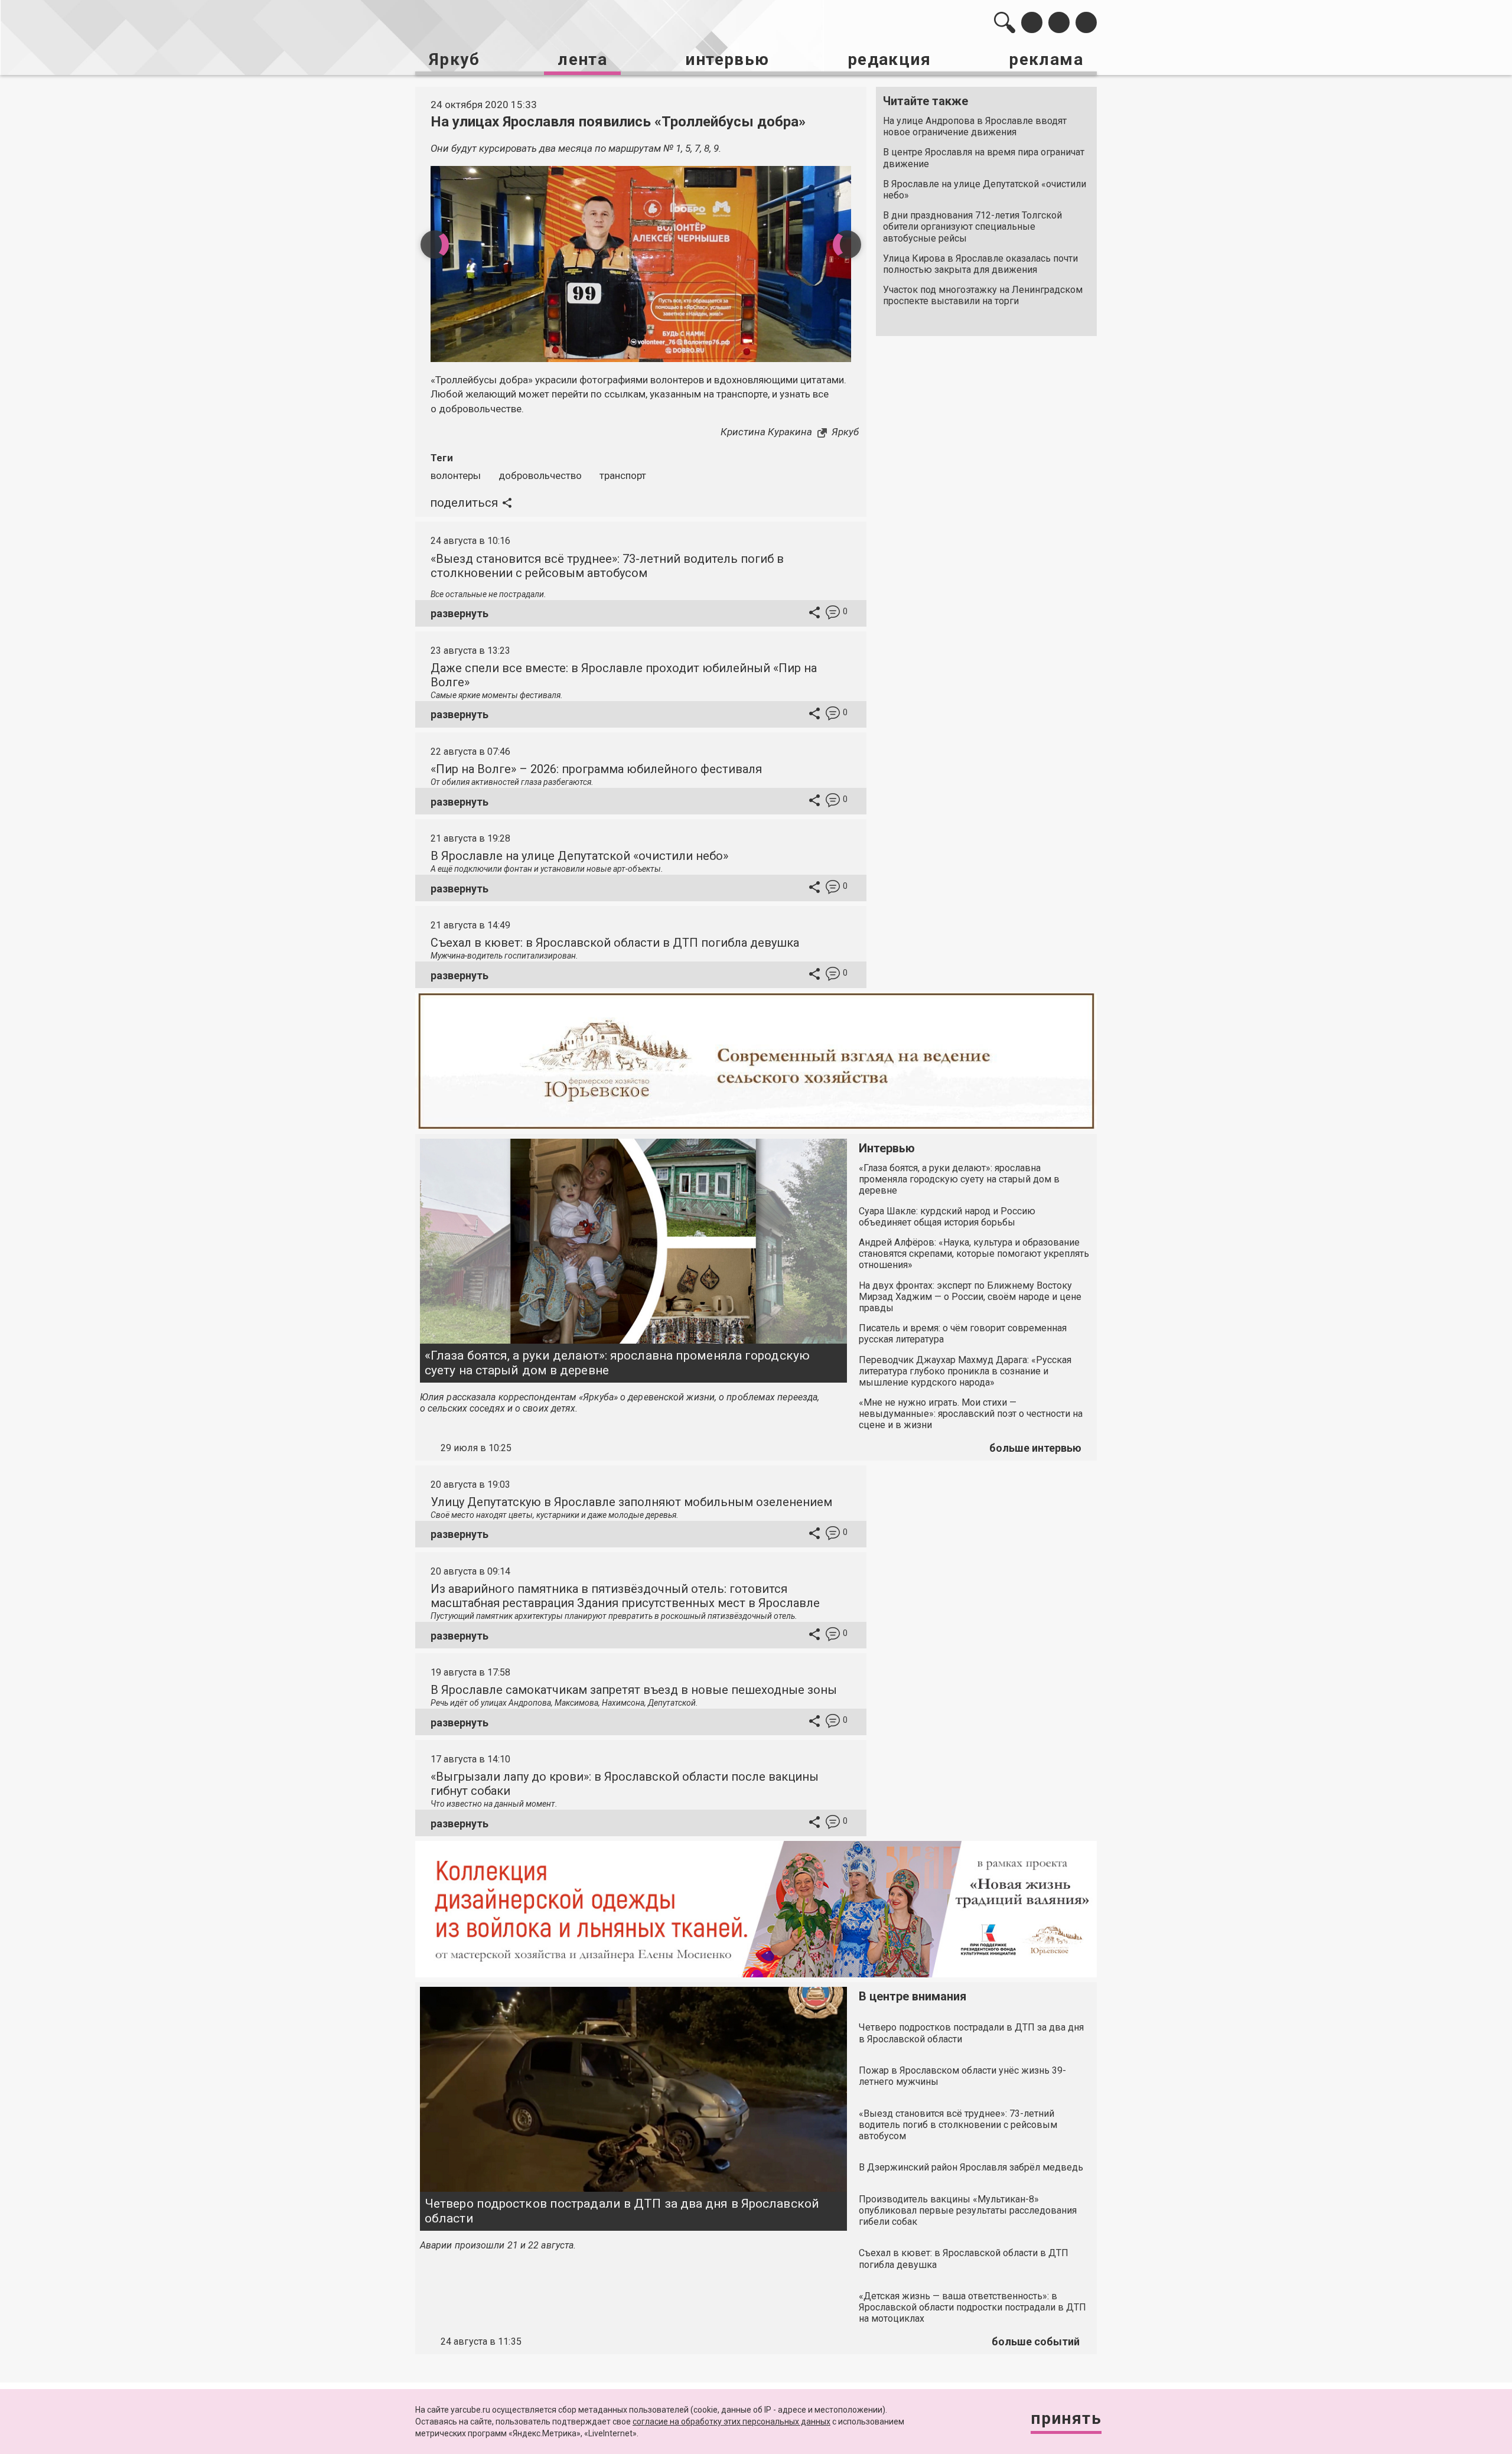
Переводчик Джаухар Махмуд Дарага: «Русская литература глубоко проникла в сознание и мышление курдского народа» (965, 1371)
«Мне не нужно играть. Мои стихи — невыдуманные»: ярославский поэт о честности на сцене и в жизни (971, 1414)
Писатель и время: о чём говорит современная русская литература (963, 1334)
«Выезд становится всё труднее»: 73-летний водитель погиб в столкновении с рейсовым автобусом (607, 566)
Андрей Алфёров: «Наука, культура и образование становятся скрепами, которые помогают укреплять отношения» (974, 1254)
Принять (1066, 2418)
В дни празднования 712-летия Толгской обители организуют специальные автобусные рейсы (972, 227)
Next (847, 245)
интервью (727, 59)
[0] (833, 614)
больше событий (1036, 2341)
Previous (435, 245)
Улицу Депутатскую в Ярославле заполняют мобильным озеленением (631, 1502)
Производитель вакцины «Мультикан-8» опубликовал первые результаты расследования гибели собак (968, 2210)
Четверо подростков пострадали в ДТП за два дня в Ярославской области (622, 2211)
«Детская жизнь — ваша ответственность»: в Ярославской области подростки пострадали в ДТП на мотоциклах (972, 2307)
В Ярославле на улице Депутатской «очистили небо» (985, 190)
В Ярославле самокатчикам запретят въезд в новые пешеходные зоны (634, 1690)
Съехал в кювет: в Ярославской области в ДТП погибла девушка (615, 943)
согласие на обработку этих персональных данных (731, 2422)
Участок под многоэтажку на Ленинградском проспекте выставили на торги (983, 295)
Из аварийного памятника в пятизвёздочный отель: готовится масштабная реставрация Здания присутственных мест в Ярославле (625, 1596)
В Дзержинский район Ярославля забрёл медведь (971, 2167)
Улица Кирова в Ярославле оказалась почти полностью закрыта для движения (980, 264)
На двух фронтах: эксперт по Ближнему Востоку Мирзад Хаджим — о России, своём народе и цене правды (970, 1297)
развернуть (460, 613)
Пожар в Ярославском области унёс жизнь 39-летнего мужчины (962, 2076)
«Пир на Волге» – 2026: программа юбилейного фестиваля (596, 769)
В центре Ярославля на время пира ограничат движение (984, 158)
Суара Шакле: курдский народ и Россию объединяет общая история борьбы (947, 1217)
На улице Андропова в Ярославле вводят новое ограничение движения (975, 126)
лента (582, 59)
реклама (1046, 59)
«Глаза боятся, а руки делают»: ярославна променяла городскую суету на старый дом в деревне (617, 1363)
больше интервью (1035, 1448)
